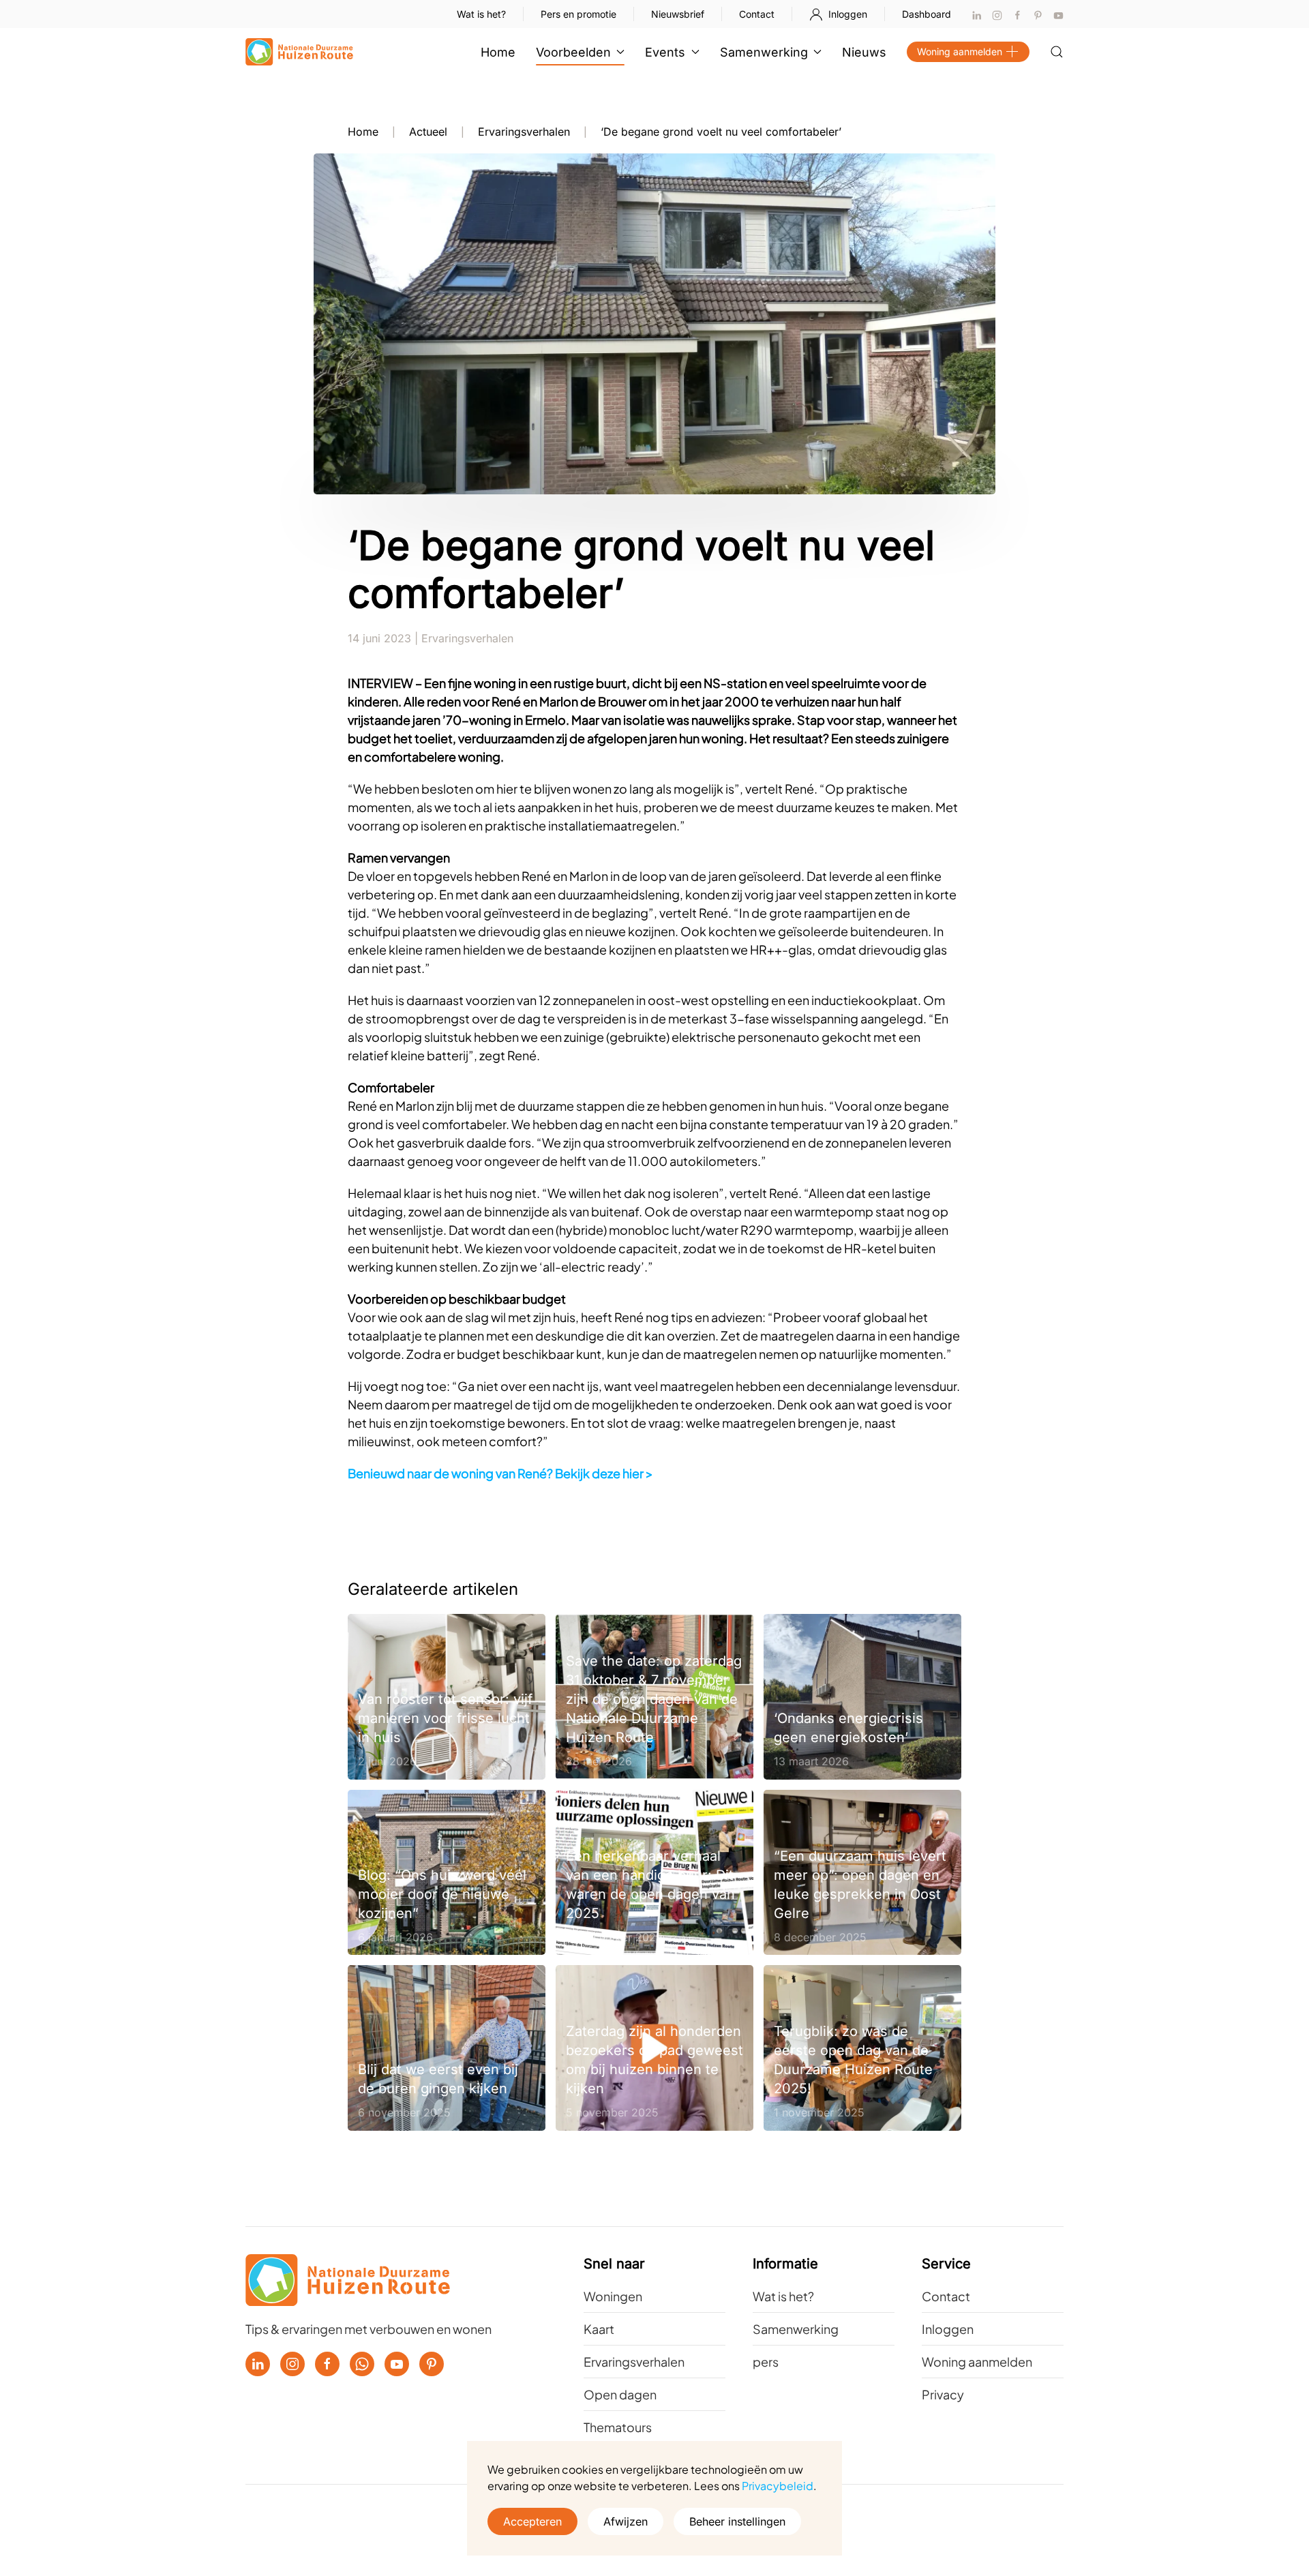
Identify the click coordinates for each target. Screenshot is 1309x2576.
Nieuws (864, 52)
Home (498, 52)
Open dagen (620, 2394)
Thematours (618, 2427)
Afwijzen (626, 2521)
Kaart (599, 2329)
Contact (757, 14)
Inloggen (848, 14)
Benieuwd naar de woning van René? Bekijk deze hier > (500, 1473)
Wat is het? (481, 14)
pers (766, 2362)
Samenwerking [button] (764, 52)
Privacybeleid (778, 2486)
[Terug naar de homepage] (299, 52)
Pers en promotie (578, 14)
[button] (1057, 52)
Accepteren (532, 2521)
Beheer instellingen (737, 2521)
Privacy (943, 2394)
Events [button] (665, 52)
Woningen (613, 2296)
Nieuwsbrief (678, 14)
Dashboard (927, 14)
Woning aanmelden (960, 51)
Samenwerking (796, 2329)
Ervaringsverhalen (467, 638)
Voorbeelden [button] (573, 52)
